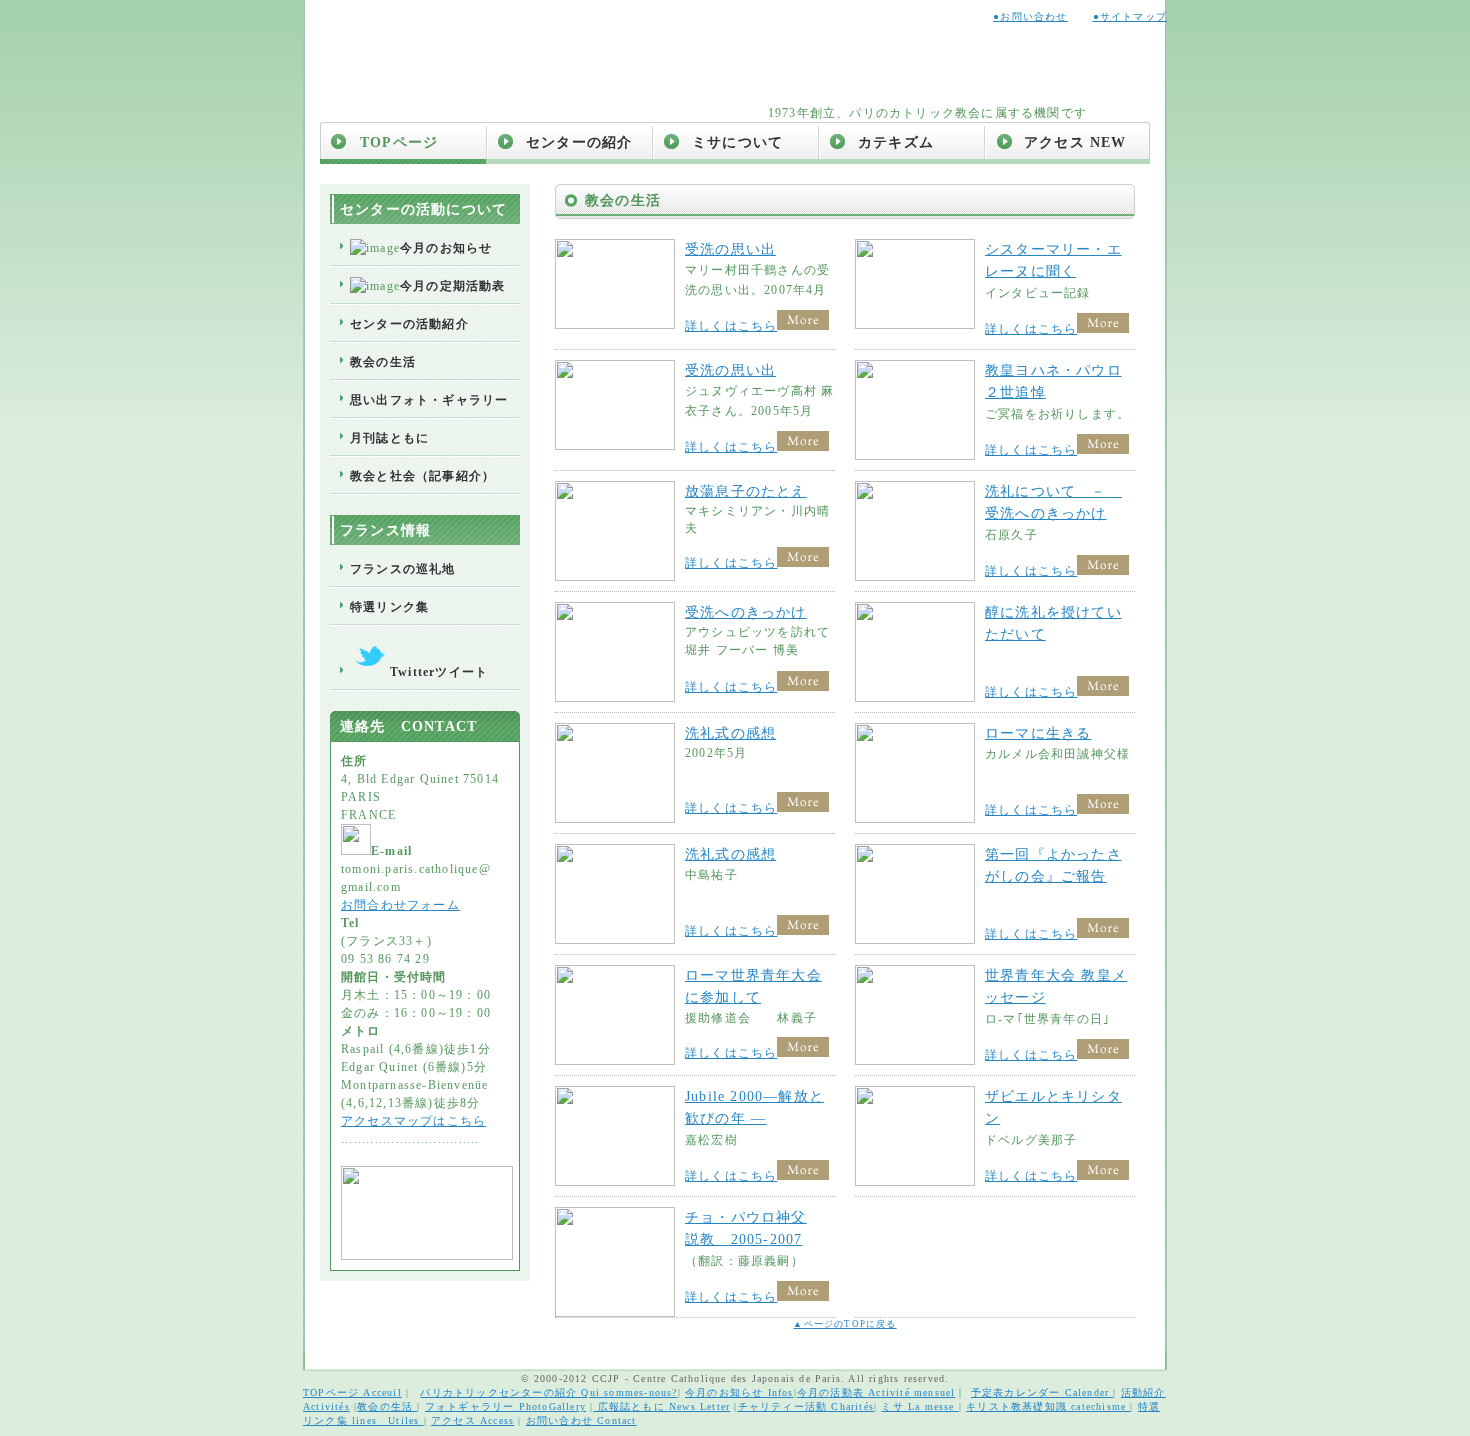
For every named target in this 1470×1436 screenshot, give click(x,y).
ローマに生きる (1038, 733)
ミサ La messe (919, 1406)
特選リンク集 (389, 607)
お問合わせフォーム (400, 905)
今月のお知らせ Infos (739, 1392)
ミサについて (737, 142)
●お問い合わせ (1030, 16)
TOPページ (399, 142)
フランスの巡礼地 (403, 569)
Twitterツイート (439, 672)
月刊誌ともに (389, 438)
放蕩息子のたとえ (746, 491)
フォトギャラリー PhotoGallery (505, 1406)
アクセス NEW (1075, 142)
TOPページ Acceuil (352, 1392)
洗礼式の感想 (730, 733)
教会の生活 (383, 362)
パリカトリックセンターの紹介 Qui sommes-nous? (548, 1392)
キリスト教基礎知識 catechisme (1048, 1406)
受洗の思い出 (730, 249)
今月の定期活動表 (453, 286)
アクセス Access (472, 1420)
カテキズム (896, 142)
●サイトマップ (1130, 16)
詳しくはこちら (731, 326)
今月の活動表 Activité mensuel (876, 1392)
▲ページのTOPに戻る (844, 1324)
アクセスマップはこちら (413, 1121)
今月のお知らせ (446, 248)
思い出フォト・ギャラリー (429, 400)
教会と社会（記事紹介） (422, 476)
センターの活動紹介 (409, 324)
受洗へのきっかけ (746, 612)
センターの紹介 (579, 142)
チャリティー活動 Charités (806, 1406)
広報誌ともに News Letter (661, 1406)
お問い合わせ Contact (581, 1420)
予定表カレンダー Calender (1042, 1392)
